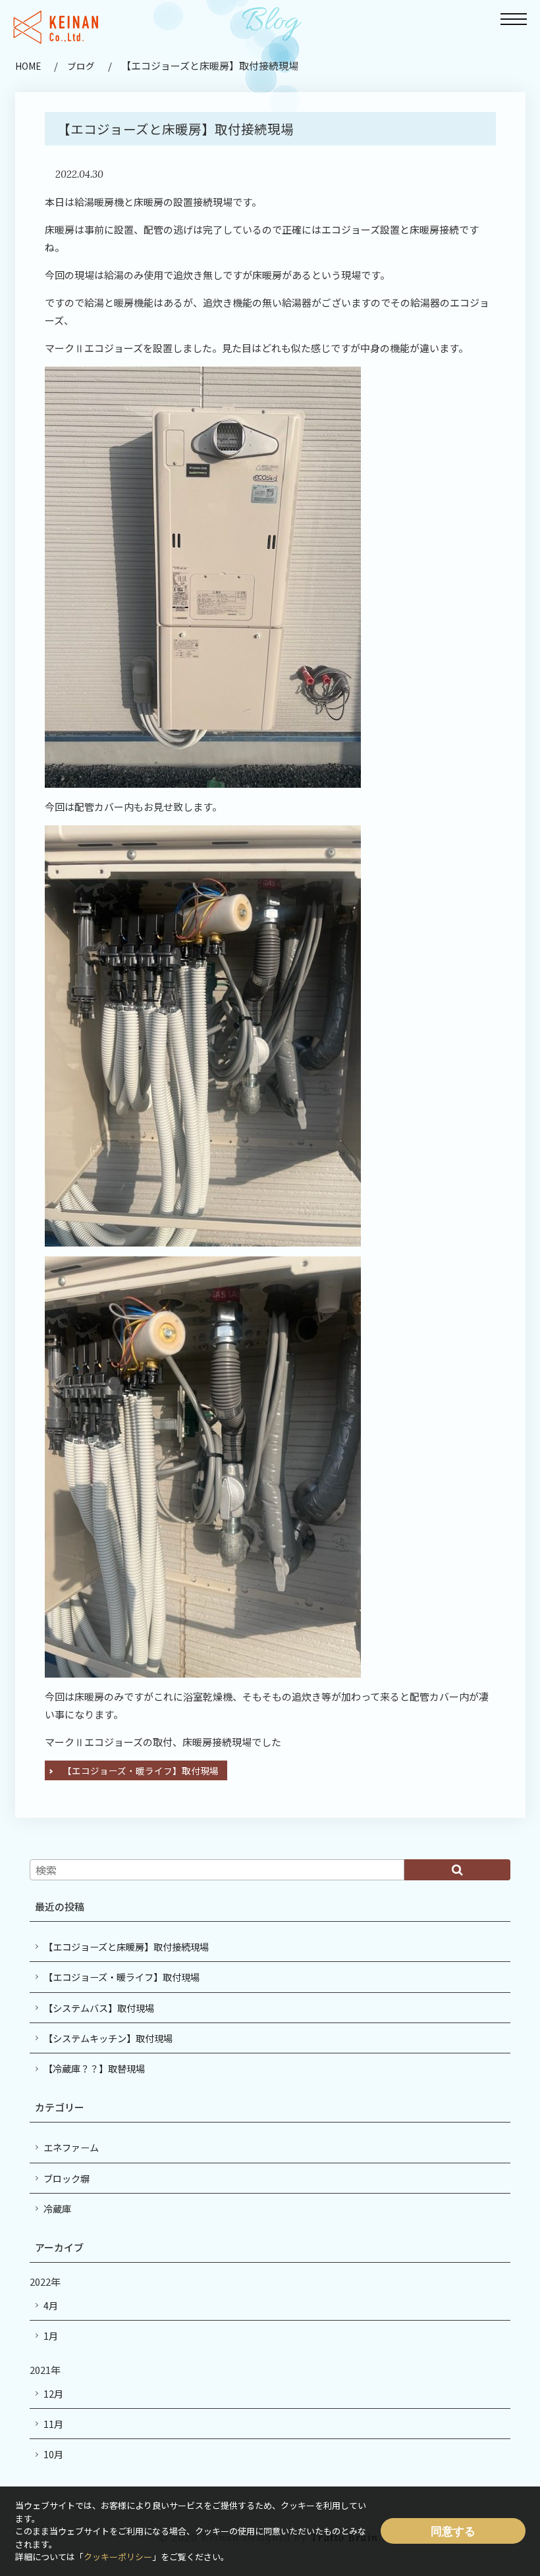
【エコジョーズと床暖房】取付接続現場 (126, 1946)
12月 (53, 2393)
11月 (53, 2424)
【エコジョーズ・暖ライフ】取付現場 (141, 1770)
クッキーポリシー (118, 2557)
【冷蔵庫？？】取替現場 (94, 2068)
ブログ (81, 66)
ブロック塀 (67, 2178)
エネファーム (71, 2147)
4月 (51, 2305)
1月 (51, 2335)
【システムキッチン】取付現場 (108, 2038)
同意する (453, 2531)
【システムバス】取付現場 (99, 2008)
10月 (53, 2454)
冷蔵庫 (57, 2208)
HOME (28, 66)
